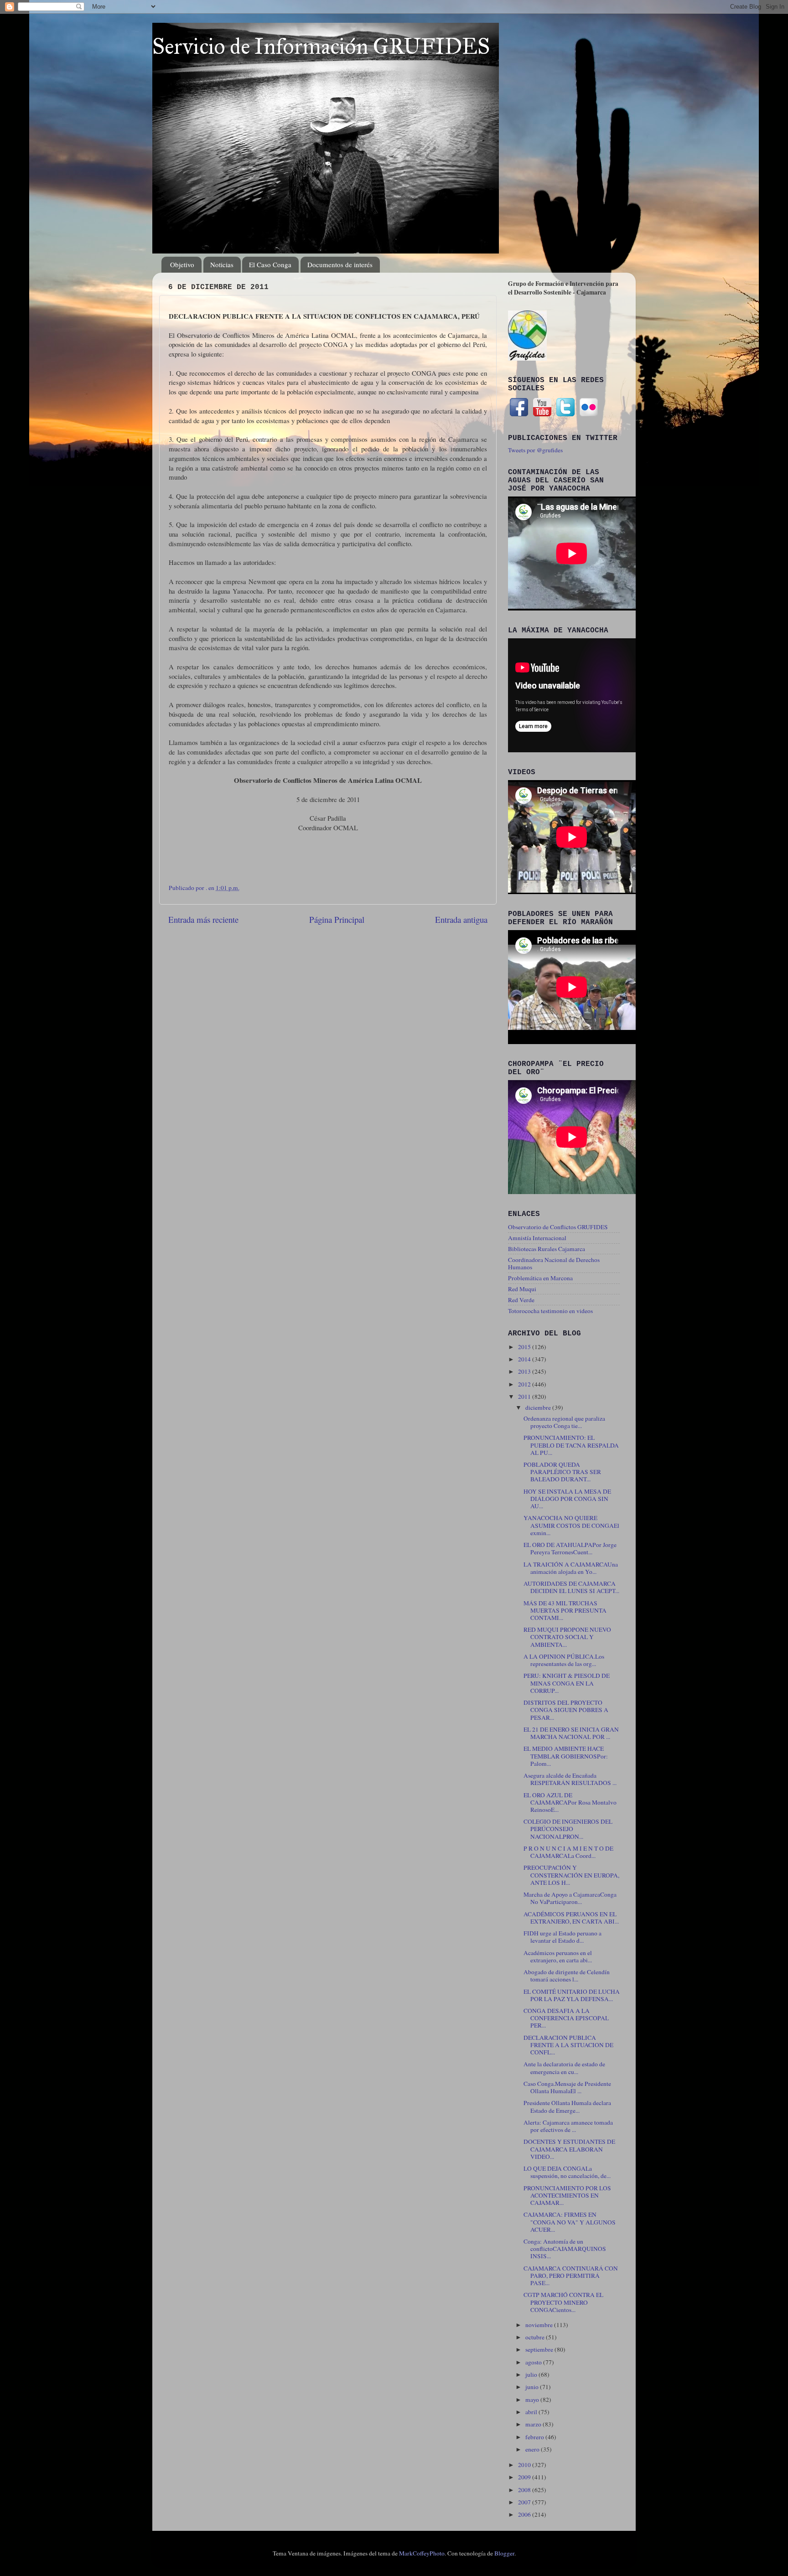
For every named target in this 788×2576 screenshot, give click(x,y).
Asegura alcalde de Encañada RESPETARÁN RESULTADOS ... (570, 1779)
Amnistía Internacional (537, 1238)
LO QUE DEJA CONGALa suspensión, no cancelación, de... (567, 2172)
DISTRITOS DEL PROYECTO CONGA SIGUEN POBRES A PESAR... (566, 1710)
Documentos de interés (340, 264)
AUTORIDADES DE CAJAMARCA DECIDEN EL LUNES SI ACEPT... (571, 1587)
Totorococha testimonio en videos (550, 1311)
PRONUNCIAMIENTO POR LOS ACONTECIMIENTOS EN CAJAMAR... (567, 2195)
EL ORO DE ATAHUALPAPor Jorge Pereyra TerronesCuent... (570, 1548)
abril (532, 2412)
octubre (536, 2337)
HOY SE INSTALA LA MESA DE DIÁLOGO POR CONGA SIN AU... (567, 1499)
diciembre (539, 1407)
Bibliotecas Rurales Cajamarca (547, 1249)
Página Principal (337, 919)
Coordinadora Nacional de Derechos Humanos (554, 1263)
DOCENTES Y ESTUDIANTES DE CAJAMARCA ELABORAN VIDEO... (569, 2149)
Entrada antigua (461, 919)
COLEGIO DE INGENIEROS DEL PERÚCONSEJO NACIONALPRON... (568, 1829)
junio (533, 2387)
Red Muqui (522, 1289)
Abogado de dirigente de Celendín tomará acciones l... (567, 1976)
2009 (525, 2477)
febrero (535, 2437)
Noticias (222, 264)
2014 (525, 1359)
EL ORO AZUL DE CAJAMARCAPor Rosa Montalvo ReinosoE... (570, 1802)
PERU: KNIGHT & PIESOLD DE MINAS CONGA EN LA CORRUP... (567, 1683)
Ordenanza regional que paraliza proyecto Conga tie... (564, 1422)
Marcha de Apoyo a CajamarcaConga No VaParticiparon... (570, 1898)
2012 (525, 1384)
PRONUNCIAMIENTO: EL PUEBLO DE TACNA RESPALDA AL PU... (571, 1445)
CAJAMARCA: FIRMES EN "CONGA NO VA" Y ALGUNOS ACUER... (570, 2222)
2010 (525, 2465)
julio (532, 2374)
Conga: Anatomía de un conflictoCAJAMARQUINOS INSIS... (565, 2249)
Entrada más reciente (203, 919)
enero (533, 2449)
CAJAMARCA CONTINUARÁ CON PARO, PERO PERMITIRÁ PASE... (571, 2276)
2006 (525, 2514)
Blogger (504, 2553)
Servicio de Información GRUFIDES (321, 46)
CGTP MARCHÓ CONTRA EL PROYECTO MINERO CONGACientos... (563, 2302)
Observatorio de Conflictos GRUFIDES (558, 1227)
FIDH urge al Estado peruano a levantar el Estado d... (562, 1937)
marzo (534, 2424)
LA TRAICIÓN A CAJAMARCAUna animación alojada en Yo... (571, 1568)
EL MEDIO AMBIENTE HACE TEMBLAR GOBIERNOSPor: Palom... (566, 1756)
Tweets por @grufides (535, 450)
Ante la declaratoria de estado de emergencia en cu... (564, 2068)
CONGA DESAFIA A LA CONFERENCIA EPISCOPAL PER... (566, 2018)
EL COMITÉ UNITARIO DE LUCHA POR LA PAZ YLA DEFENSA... (572, 1995)
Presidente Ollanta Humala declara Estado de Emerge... (567, 2106)
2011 (525, 1397)
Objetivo (182, 264)
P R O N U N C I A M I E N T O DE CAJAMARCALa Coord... (568, 1852)
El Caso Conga (270, 264)
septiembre (540, 2349)
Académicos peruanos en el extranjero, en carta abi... (558, 1956)
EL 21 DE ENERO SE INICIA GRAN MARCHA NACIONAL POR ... (571, 1733)
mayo (533, 2400)
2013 (525, 1371)
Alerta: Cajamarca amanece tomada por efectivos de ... (568, 2126)
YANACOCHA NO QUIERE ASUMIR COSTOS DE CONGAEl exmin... (571, 1525)
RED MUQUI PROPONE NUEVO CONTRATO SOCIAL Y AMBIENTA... (567, 1637)
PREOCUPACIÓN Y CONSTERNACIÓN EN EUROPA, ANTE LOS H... (571, 1875)
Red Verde (521, 1300)
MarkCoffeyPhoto (422, 2553)
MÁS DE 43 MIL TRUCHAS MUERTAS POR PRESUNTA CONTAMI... (565, 1610)
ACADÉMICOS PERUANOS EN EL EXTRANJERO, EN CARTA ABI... (571, 1918)
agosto (534, 2362)
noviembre (540, 2325)
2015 (525, 1347)
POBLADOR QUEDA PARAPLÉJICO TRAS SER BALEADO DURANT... (562, 1472)
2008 (525, 2490)
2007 (525, 2502)
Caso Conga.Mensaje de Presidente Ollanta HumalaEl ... (567, 2087)
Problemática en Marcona (540, 1278)
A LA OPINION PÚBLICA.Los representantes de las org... (564, 1660)
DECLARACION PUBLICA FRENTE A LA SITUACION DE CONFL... (568, 2045)
